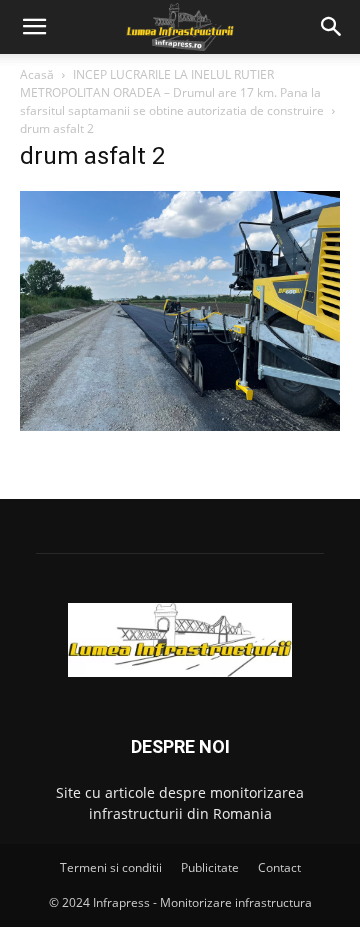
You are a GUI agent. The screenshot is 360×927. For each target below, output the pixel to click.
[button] (34, 27)
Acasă (37, 74)
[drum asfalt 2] (180, 425)
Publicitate (210, 867)
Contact (279, 867)
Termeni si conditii (111, 867)
